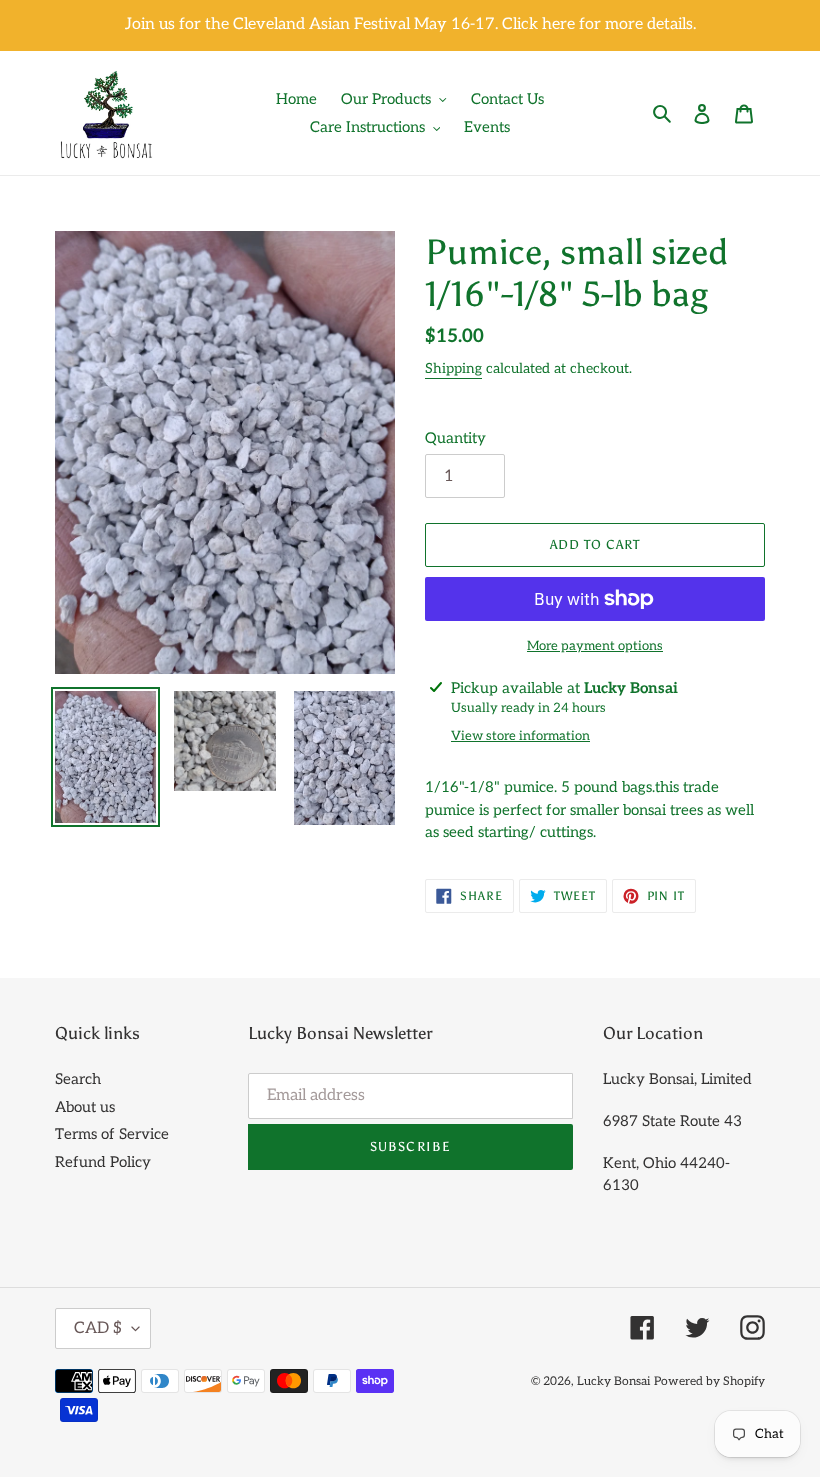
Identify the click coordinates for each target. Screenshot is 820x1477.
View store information (520, 736)
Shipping (453, 368)
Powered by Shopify (709, 1381)
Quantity (455, 438)
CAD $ (98, 1328)
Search (78, 1079)
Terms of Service (112, 1134)
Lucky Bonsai (613, 1381)
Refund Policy (103, 1162)
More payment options (595, 646)
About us (85, 1107)
